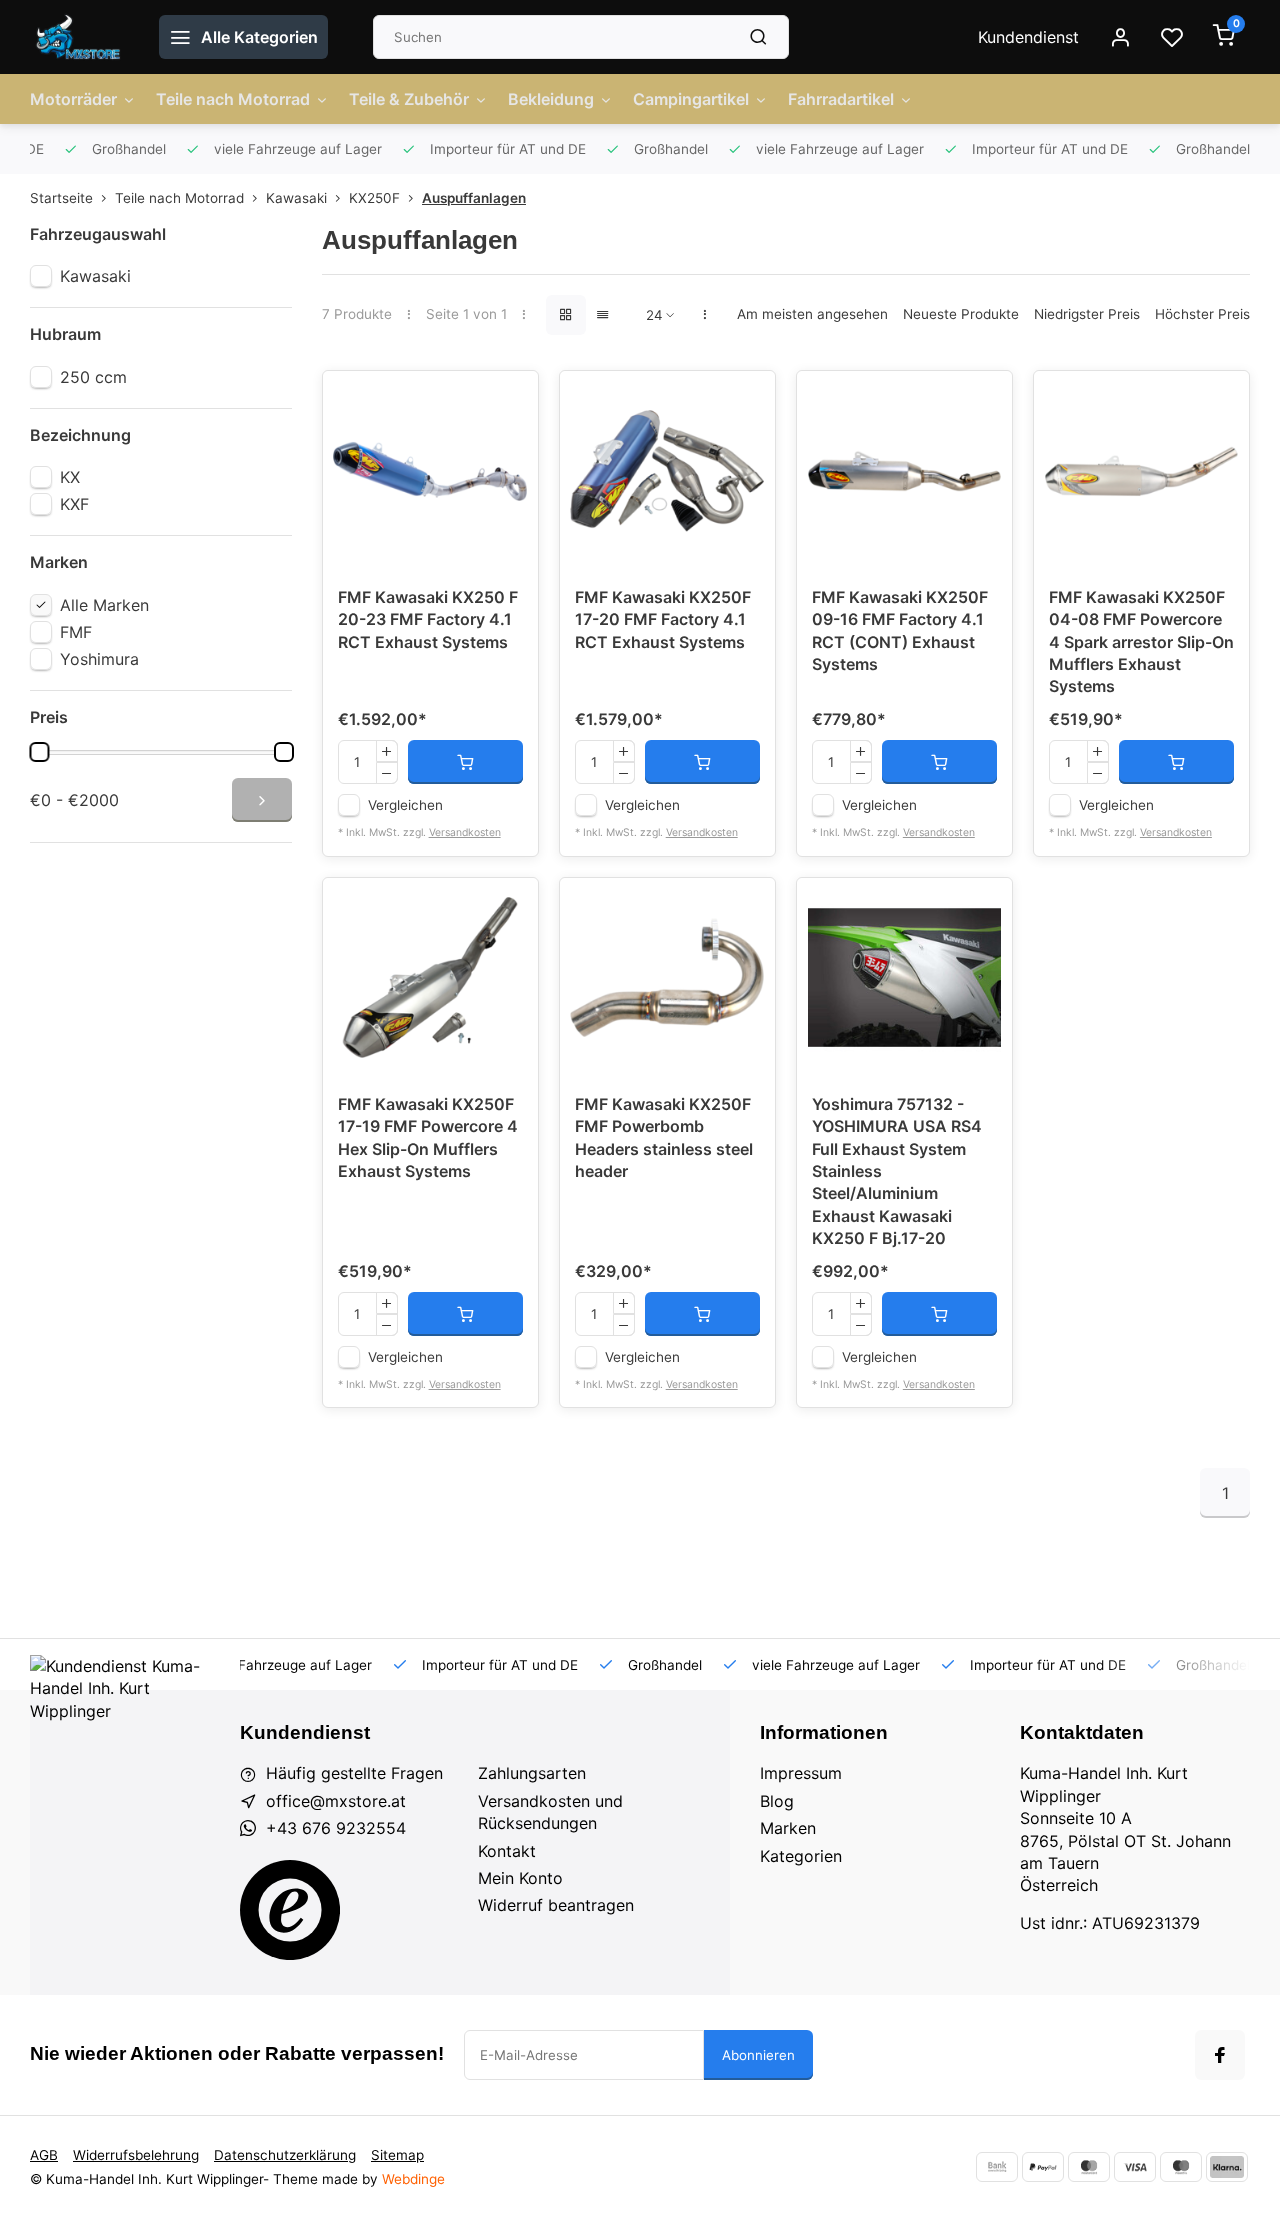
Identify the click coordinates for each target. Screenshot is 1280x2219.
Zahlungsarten (532, 1773)
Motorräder (73, 99)
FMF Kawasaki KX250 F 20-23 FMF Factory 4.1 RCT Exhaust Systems (428, 619)
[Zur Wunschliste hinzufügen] (508, 401)
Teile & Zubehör (409, 99)
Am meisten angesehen (812, 314)
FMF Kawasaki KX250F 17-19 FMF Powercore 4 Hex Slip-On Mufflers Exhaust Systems (428, 1137)
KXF (74, 504)
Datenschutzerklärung (285, 2155)
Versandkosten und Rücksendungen (550, 1812)
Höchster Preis (1202, 314)
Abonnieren (758, 2055)
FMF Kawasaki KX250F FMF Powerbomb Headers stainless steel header (664, 1137)
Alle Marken (104, 605)
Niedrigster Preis (1087, 314)
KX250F (374, 198)
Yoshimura (99, 659)
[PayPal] (1043, 2167)
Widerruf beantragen (556, 1905)
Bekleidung (551, 99)
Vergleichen (405, 805)
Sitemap (397, 2155)
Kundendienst (1028, 37)
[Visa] (1135, 2167)
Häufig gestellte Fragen (354, 1773)
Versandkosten (465, 832)
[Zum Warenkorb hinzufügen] (465, 762)
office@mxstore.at (336, 1801)
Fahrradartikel (841, 99)
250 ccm (93, 377)
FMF (76, 632)
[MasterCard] (1089, 2167)
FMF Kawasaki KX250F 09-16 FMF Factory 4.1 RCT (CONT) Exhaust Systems (900, 630)
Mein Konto (520, 1878)
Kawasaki (296, 198)
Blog (777, 1801)
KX (70, 477)
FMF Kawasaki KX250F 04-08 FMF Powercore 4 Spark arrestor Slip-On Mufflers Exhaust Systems (1141, 642)
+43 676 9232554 (336, 1828)
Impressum (801, 1773)
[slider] (39, 752)
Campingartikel (691, 99)
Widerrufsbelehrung (136, 2155)
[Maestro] (1181, 2167)
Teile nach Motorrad (233, 99)
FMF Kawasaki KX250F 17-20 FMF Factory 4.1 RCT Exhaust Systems (663, 619)
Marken (788, 1828)
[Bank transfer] (997, 2167)
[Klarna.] (1227, 2167)
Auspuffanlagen (474, 198)
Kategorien (801, 1856)
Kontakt (507, 1851)
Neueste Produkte (961, 314)
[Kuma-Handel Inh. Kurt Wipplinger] (79, 37)
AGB (44, 2155)
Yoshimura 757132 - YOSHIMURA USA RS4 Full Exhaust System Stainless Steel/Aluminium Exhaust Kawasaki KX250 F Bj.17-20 (897, 1171)
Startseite (61, 198)
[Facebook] (1220, 2055)
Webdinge (413, 2179)
